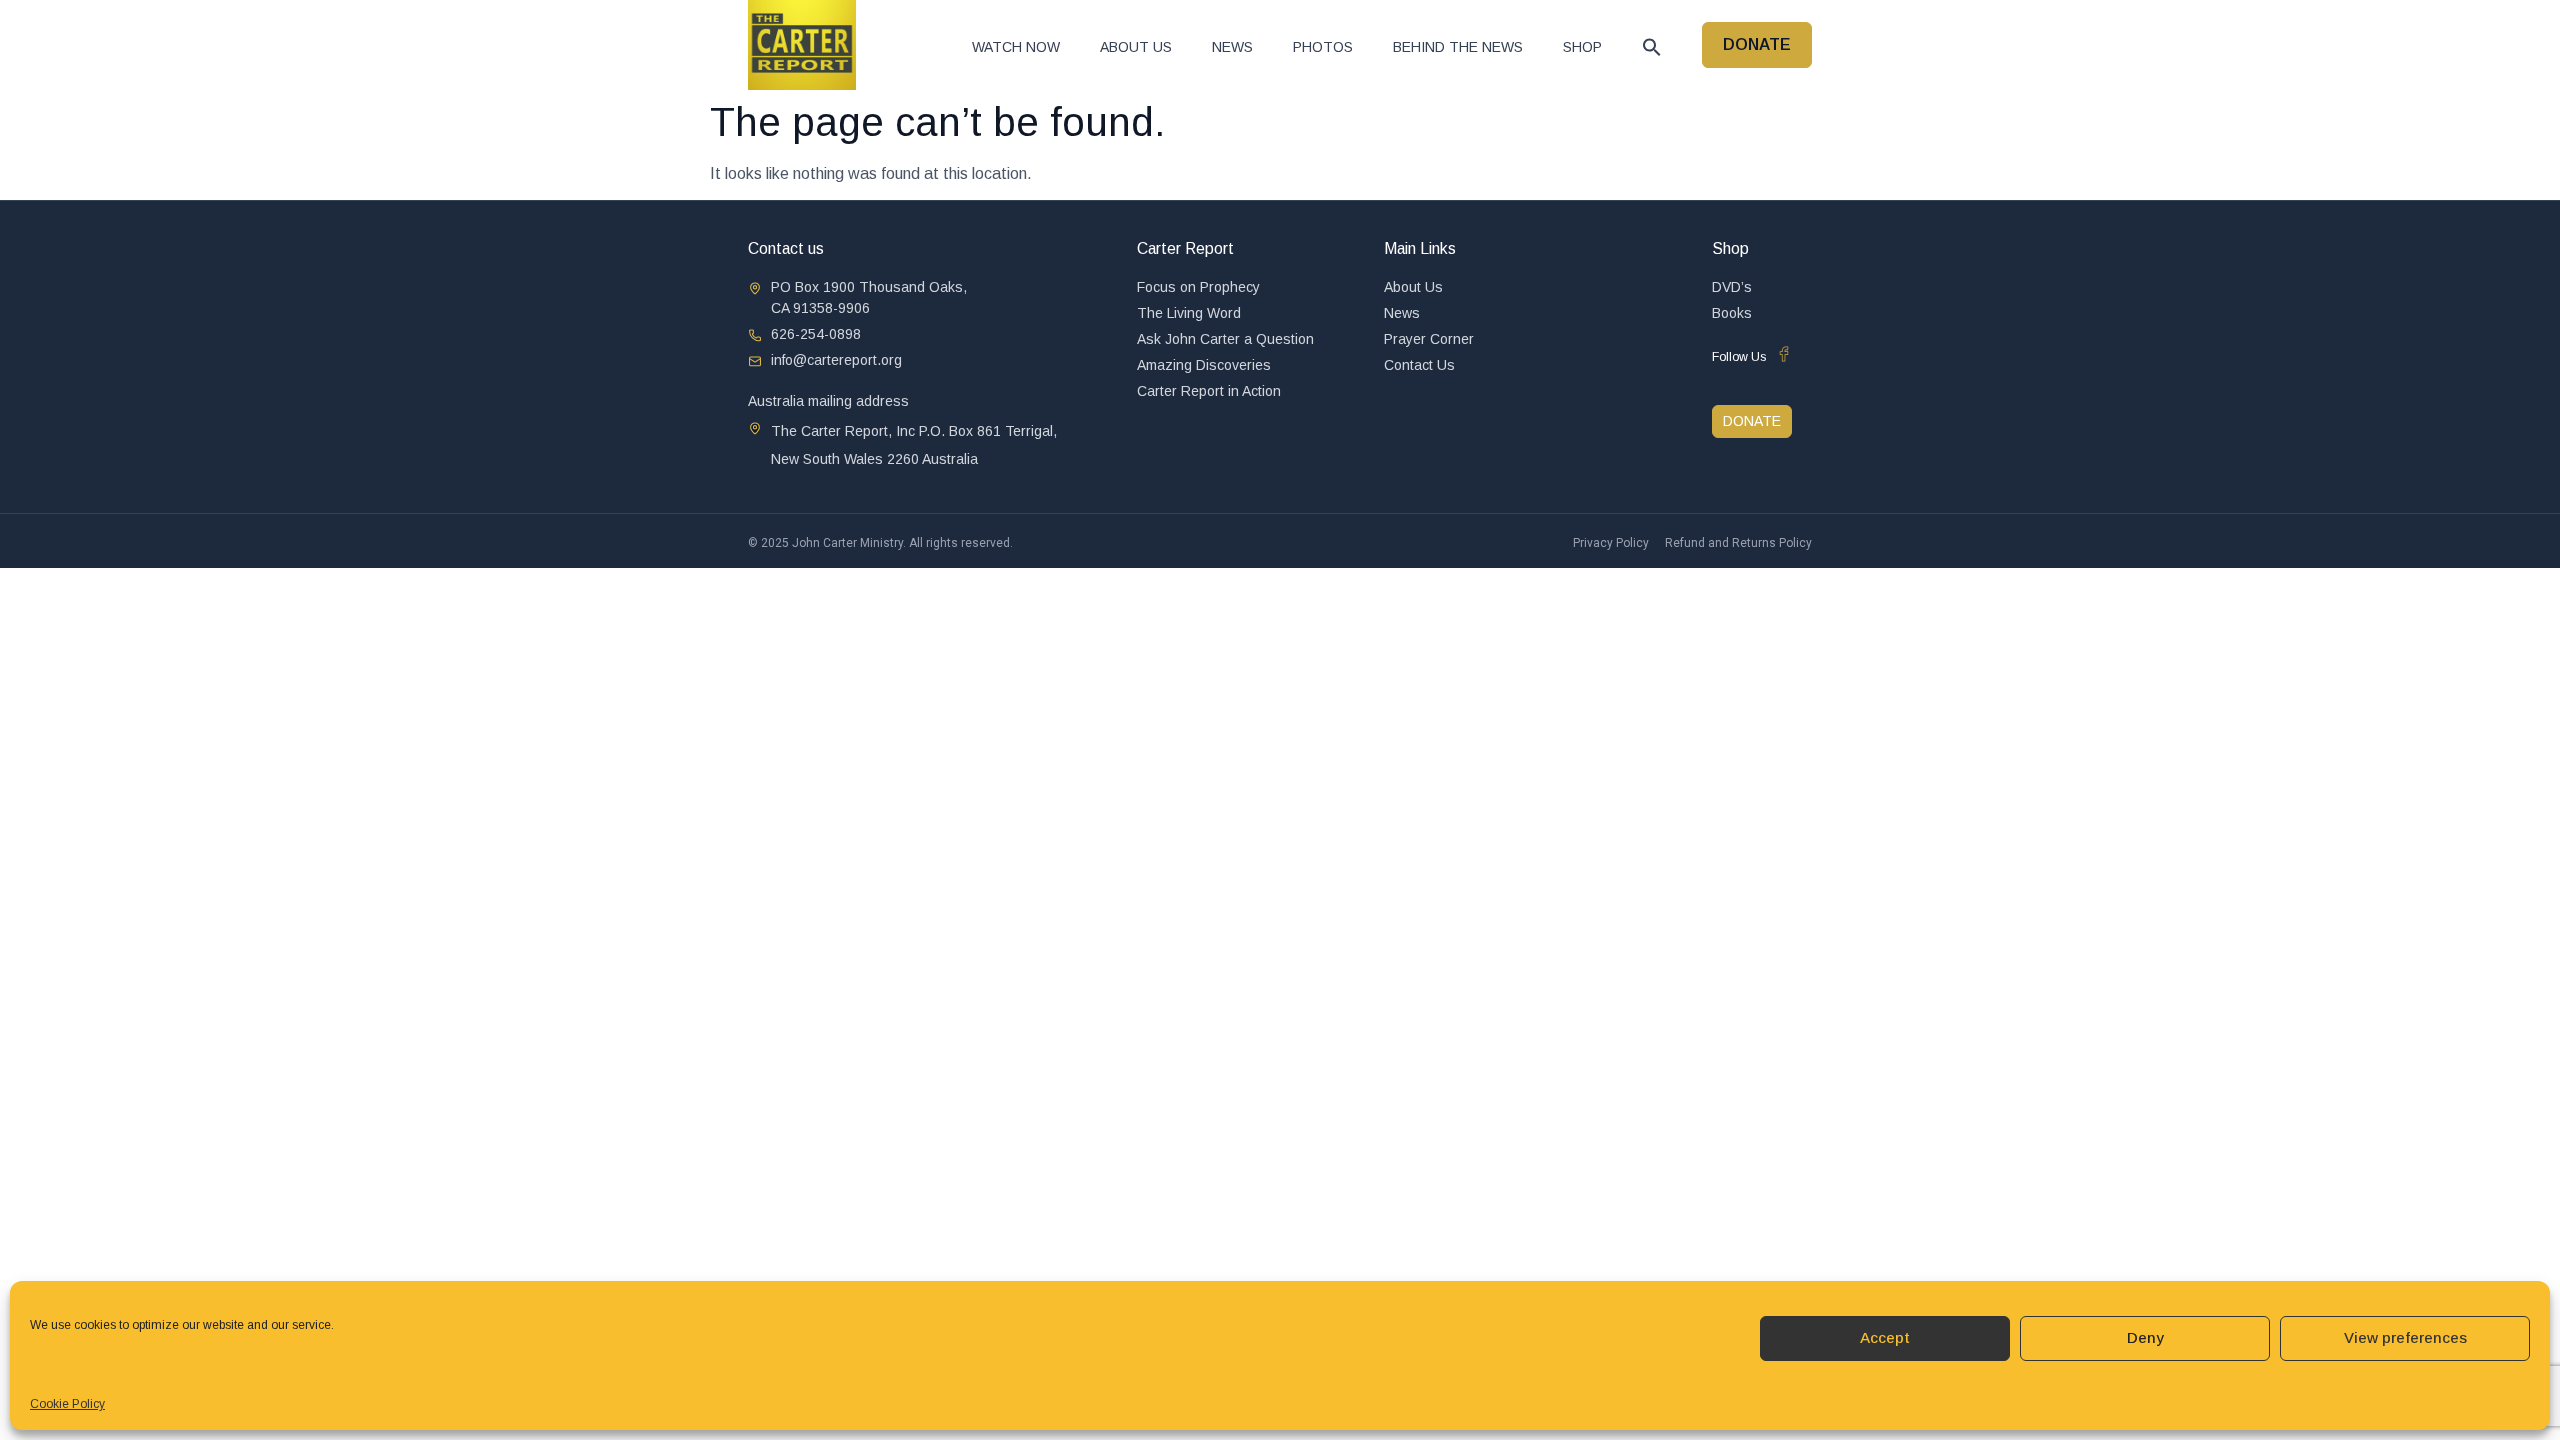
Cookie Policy (67, 1404)
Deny (2145, 1337)
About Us (1136, 47)
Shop (1582, 47)
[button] (1652, 47)
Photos (1323, 47)
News (1232, 47)
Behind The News (1458, 47)
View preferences (2405, 1337)
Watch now (1016, 47)
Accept (1885, 1337)
